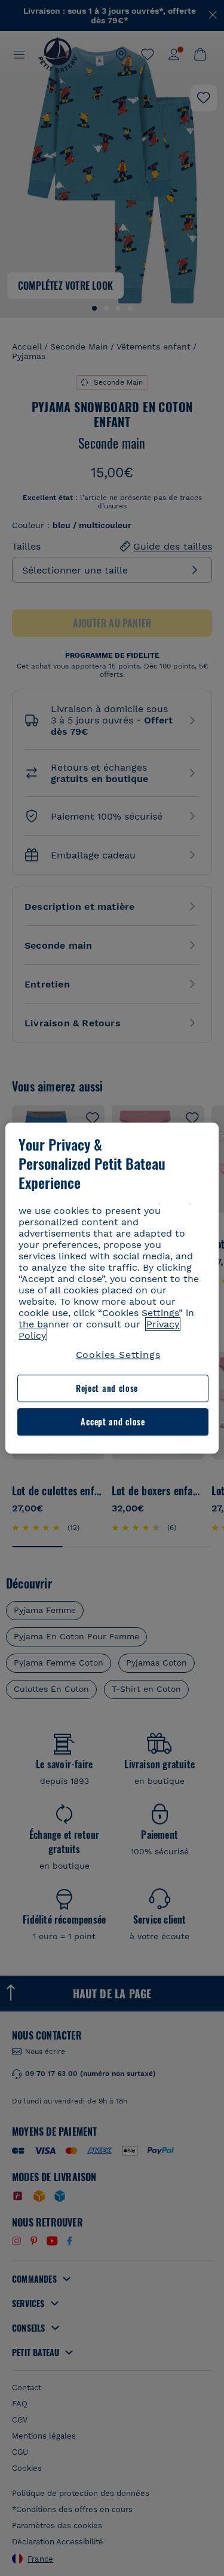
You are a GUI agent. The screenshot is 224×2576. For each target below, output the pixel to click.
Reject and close (107, 1389)
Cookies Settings (118, 1355)
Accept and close (113, 1422)
